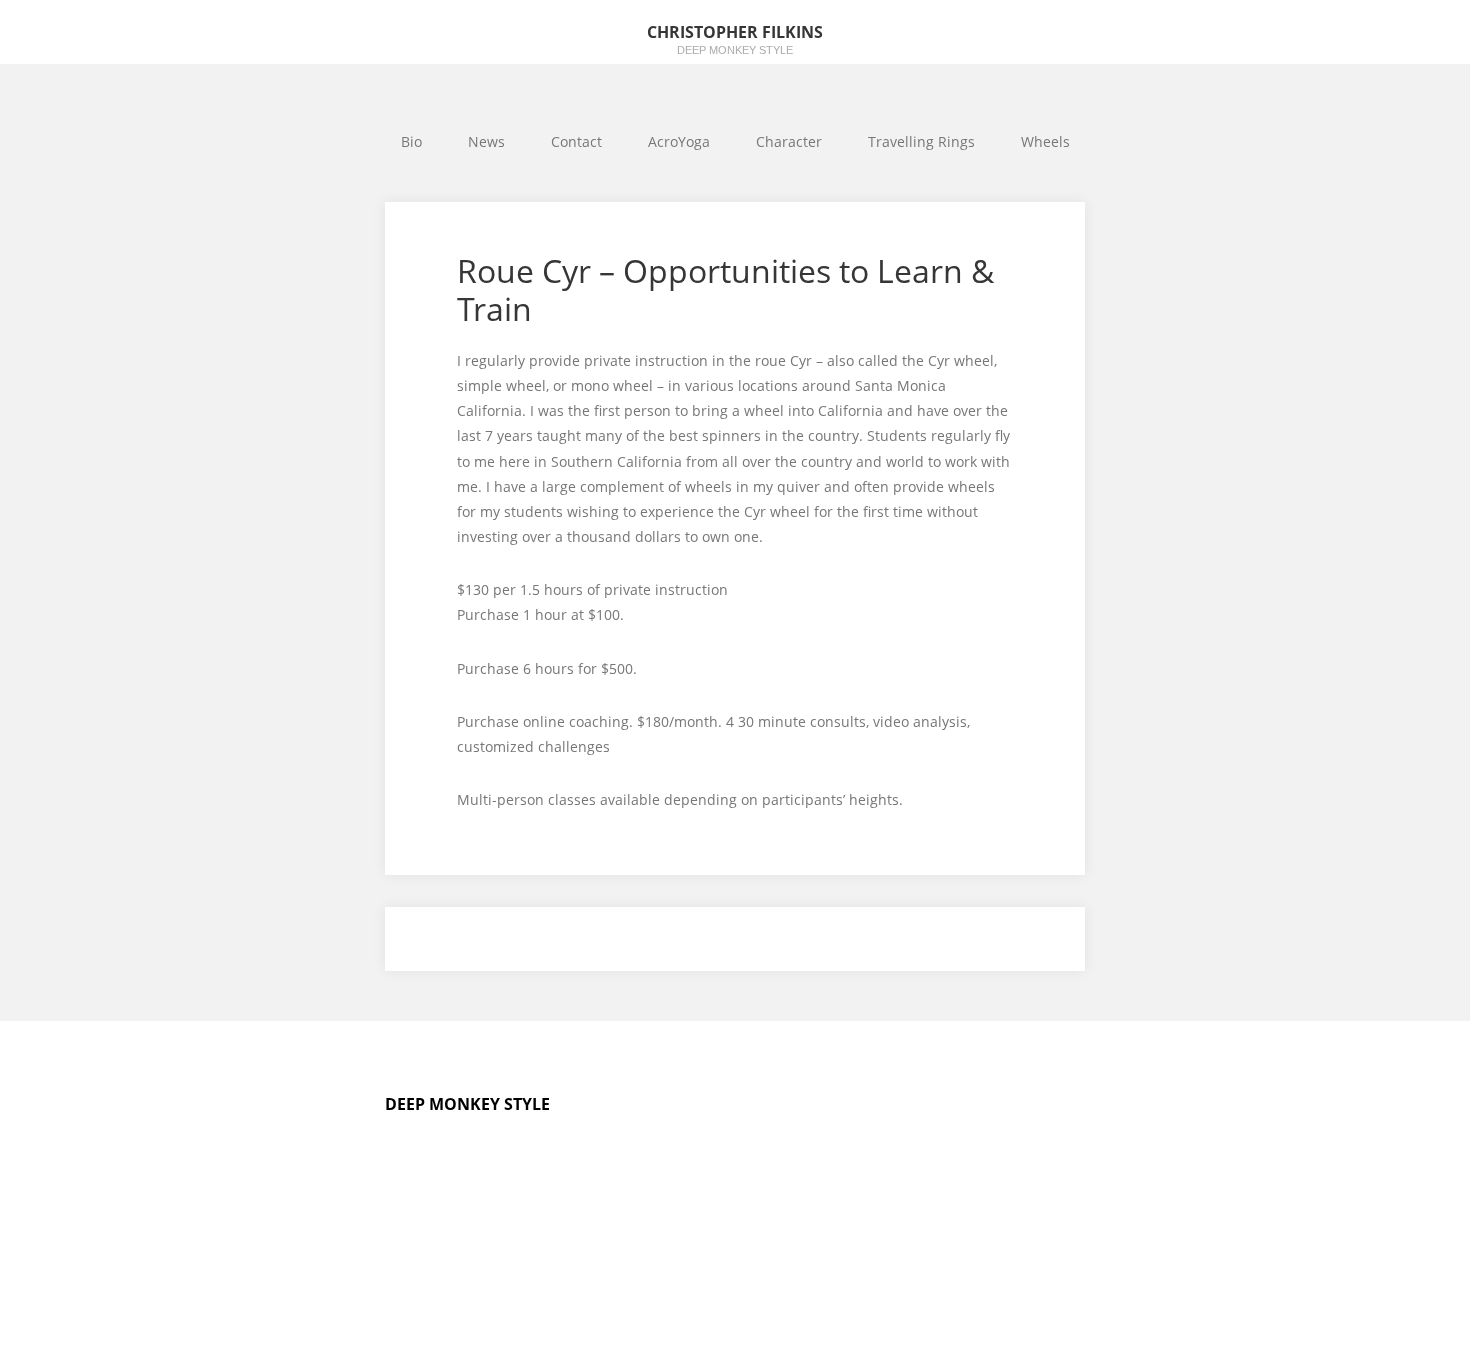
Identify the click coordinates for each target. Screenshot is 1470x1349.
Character (789, 141)
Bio (411, 141)
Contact (576, 141)
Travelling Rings (921, 141)
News (486, 141)
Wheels (1045, 141)
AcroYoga (679, 141)
